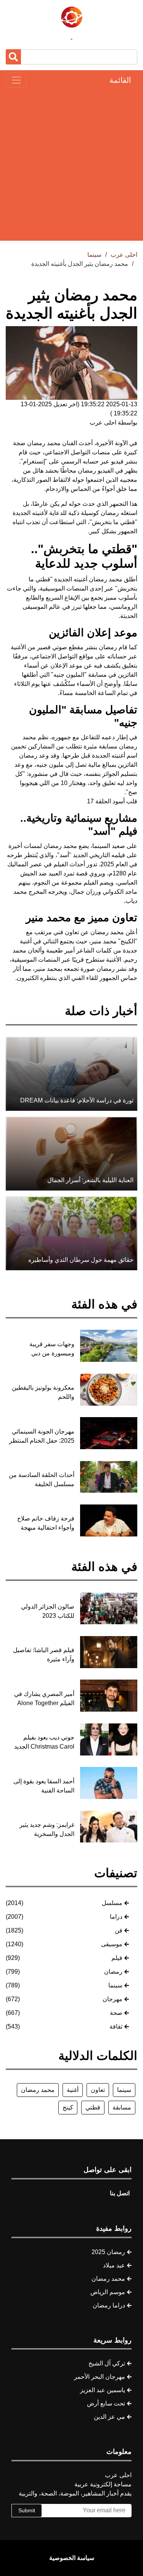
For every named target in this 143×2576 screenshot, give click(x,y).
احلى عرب (124, 255)
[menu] (16, 80)
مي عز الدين (109, 2417)
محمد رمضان (44, 443)
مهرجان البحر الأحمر (100, 2377)
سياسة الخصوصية (72, 2558)
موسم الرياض (108, 2292)
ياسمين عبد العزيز (103, 2390)
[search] (13, 57)
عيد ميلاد (114, 2265)
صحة (116, 2013)
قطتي (93, 2107)
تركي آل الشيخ (107, 2363)
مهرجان (112, 1999)
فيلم (117, 1958)
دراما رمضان (109, 2305)
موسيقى (112, 1944)
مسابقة (122, 2107)
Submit (27, 2510)
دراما (116, 1917)
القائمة (120, 80)
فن (119, 1930)
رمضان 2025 (108, 2252)
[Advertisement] (71, 164)
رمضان (113, 1972)
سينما (115, 1985)
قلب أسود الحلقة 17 (112, 801)
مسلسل (112, 1903)
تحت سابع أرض (106, 2403)
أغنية (73, 2090)
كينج (68, 2107)
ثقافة (116, 2027)
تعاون (98, 2090)
